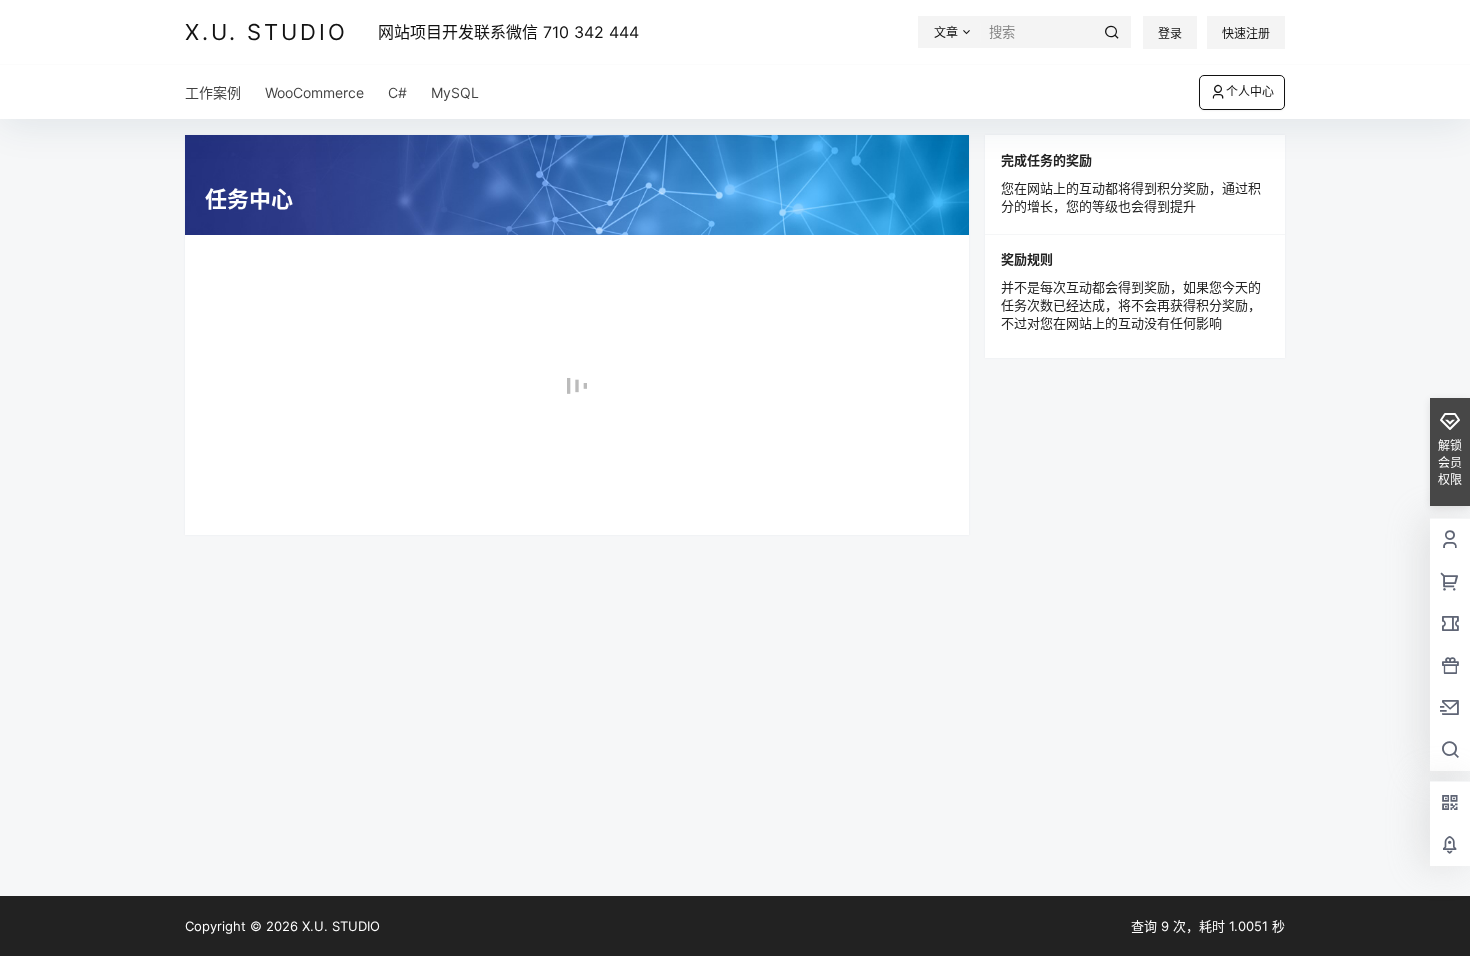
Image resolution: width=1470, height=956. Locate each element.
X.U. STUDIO (339, 926)
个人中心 (1250, 91)
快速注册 (1246, 33)
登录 (1170, 33)
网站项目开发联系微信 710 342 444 (508, 32)
